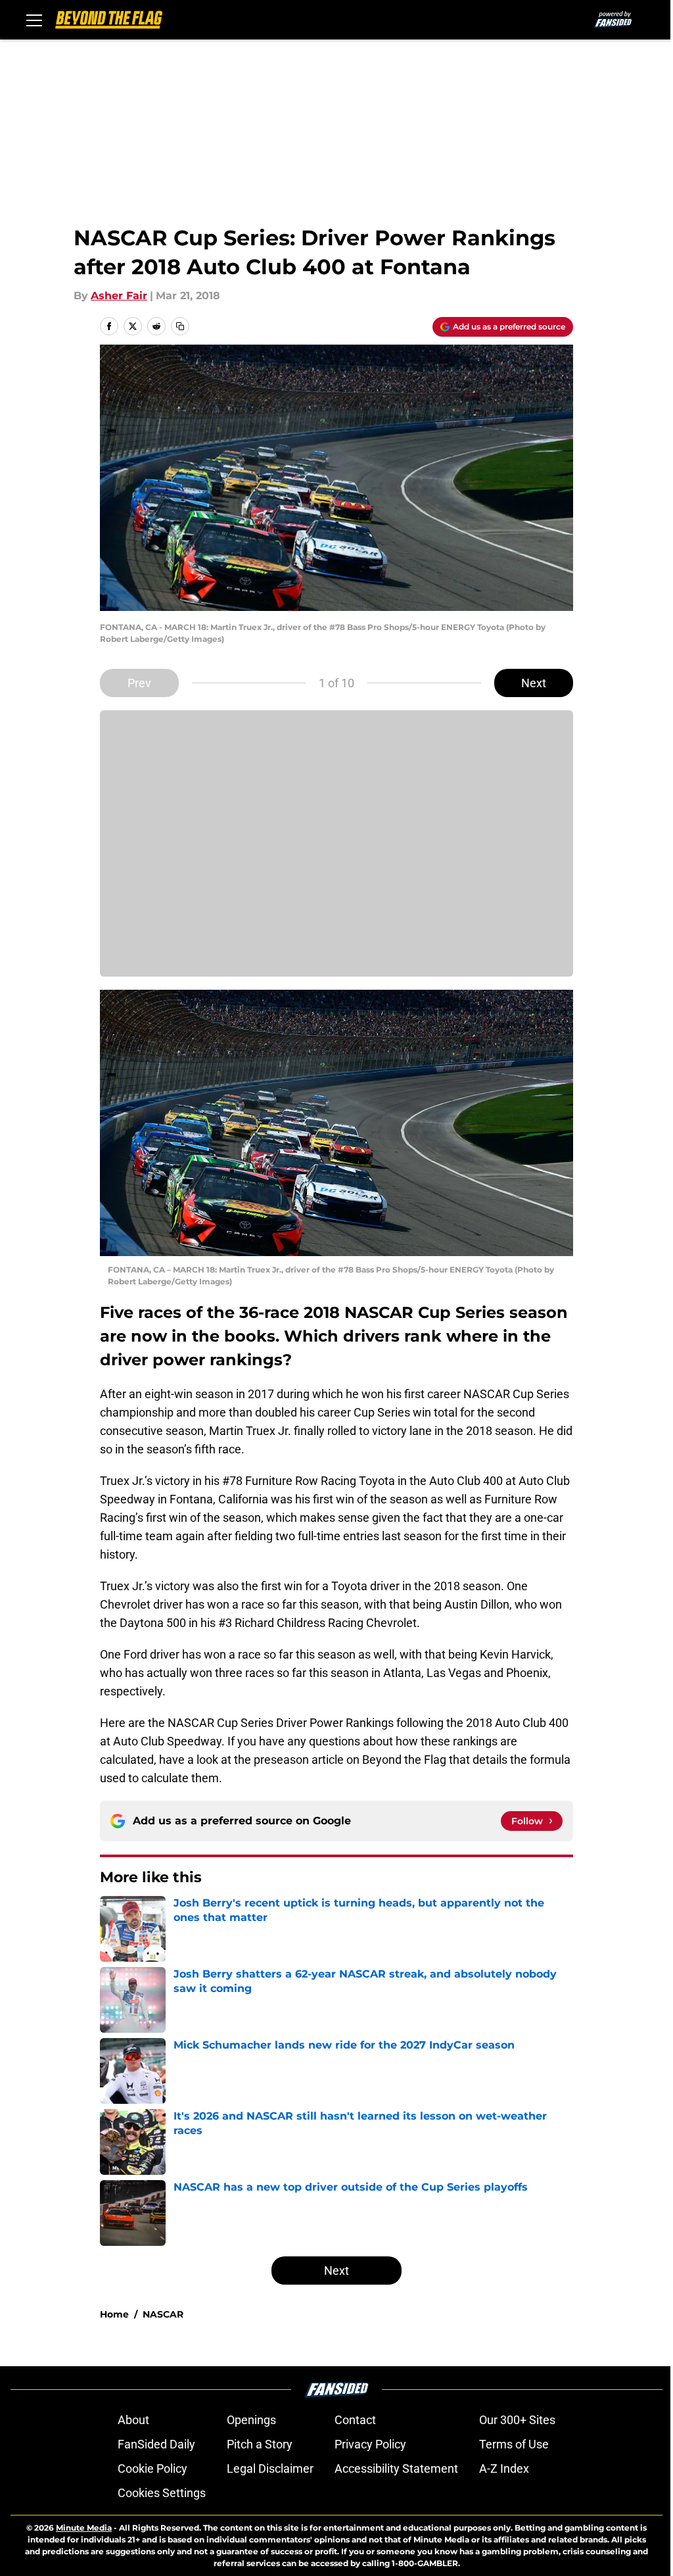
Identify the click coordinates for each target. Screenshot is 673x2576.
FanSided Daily (156, 2444)
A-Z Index (504, 2468)
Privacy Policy (370, 2444)
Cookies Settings (162, 2493)
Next (534, 683)
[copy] (180, 326)
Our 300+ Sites (517, 2420)
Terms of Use (514, 2444)
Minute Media (84, 2528)
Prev (139, 683)
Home (114, 2314)
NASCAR (163, 2314)
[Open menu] (34, 20)
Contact (355, 2420)
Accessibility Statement (396, 2468)
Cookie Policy (152, 2468)
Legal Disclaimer (270, 2468)
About (133, 2420)
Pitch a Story (260, 2444)
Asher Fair (119, 296)
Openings (251, 2420)
